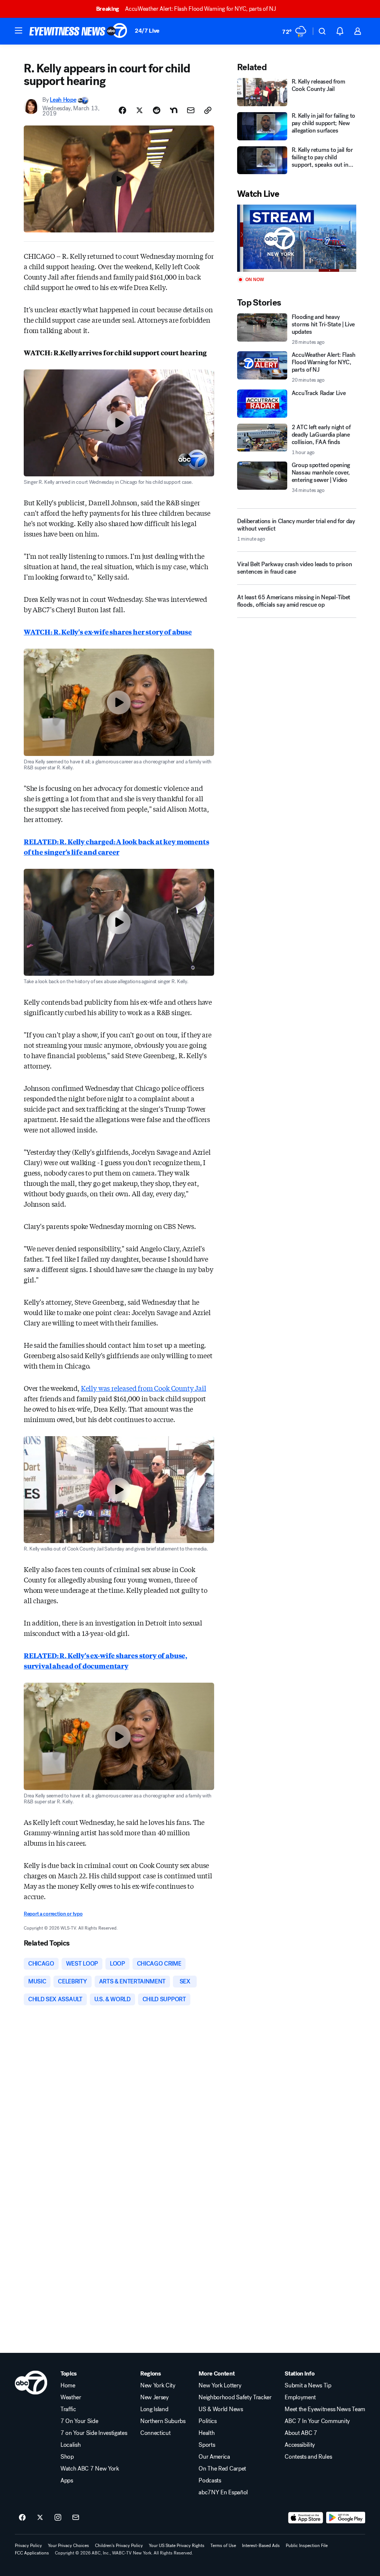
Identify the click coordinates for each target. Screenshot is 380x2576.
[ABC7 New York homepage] (78, 31)
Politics (207, 2421)
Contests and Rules (308, 2457)
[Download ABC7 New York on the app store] (306, 2518)
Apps (67, 2481)
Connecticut (155, 2433)
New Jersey (155, 2397)
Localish (71, 2445)
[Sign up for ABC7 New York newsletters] (76, 2518)
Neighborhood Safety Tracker (235, 2397)
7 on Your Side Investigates (94, 2433)
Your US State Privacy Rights (177, 2546)
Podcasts (210, 2481)
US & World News (221, 2409)
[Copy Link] (208, 110)
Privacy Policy (28, 2546)
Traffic (68, 2409)
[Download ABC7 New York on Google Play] (346, 2518)
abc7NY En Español (223, 2492)
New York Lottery (220, 2386)
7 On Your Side (79, 2421)
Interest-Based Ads (261, 2546)
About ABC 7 (301, 2433)
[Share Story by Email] (191, 110)
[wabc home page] (31, 2383)
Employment (300, 2397)
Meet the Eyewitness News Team (325, 2409)
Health (207, 2433)
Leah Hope (63, 100)
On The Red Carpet (222, 2469)
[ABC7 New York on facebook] (22, 2518)
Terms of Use (223, 2546)
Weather (71, 2397)
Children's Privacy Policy (119, 2546)
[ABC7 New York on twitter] (40, 2518)
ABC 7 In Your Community (317, 2421)
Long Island (154, 2409)
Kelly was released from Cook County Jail (144, 1388)
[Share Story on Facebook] (122, 110)
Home (68, 2386)
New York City (158, 2386)
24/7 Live (147, 31)
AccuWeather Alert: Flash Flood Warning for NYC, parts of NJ (186, 9)
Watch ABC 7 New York (90, 2469)
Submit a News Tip (308, 2386)
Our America (214, 2457)
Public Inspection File (307, 2546)
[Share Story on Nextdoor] (174, 110)
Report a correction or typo (53, 1914)
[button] (19, 30)
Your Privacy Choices (68, 2546)
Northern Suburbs (163, 2421)
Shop (67, 2457)
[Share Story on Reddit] (157, 110)
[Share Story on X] (140, 110)
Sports (207, 2445)
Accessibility (300, 2445)
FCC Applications (32, 2553)
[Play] (297, 238)
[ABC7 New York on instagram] (58, 2518)
